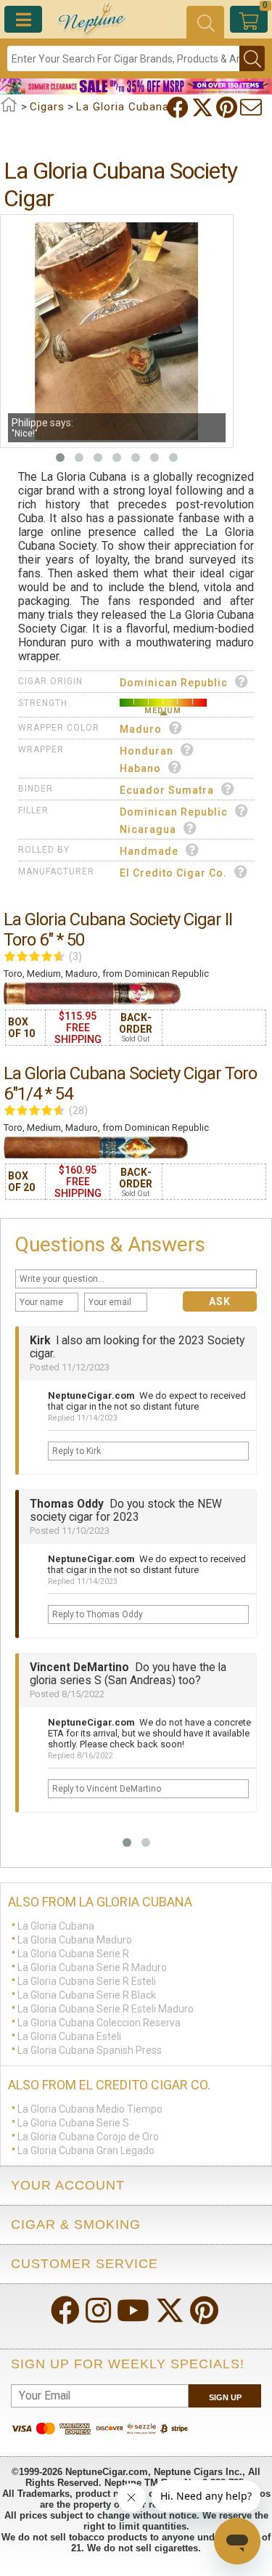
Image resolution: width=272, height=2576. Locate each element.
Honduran (147, 751)
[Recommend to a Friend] (252, 107)
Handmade (149, 851)
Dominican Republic (174, 683)
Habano (140, 768)
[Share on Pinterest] (228, 107)
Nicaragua (148, 829)
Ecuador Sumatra (167, 790)
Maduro (141, 729)
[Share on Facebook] (179, 107)
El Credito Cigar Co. (173, 873)
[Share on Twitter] (204, 107)
